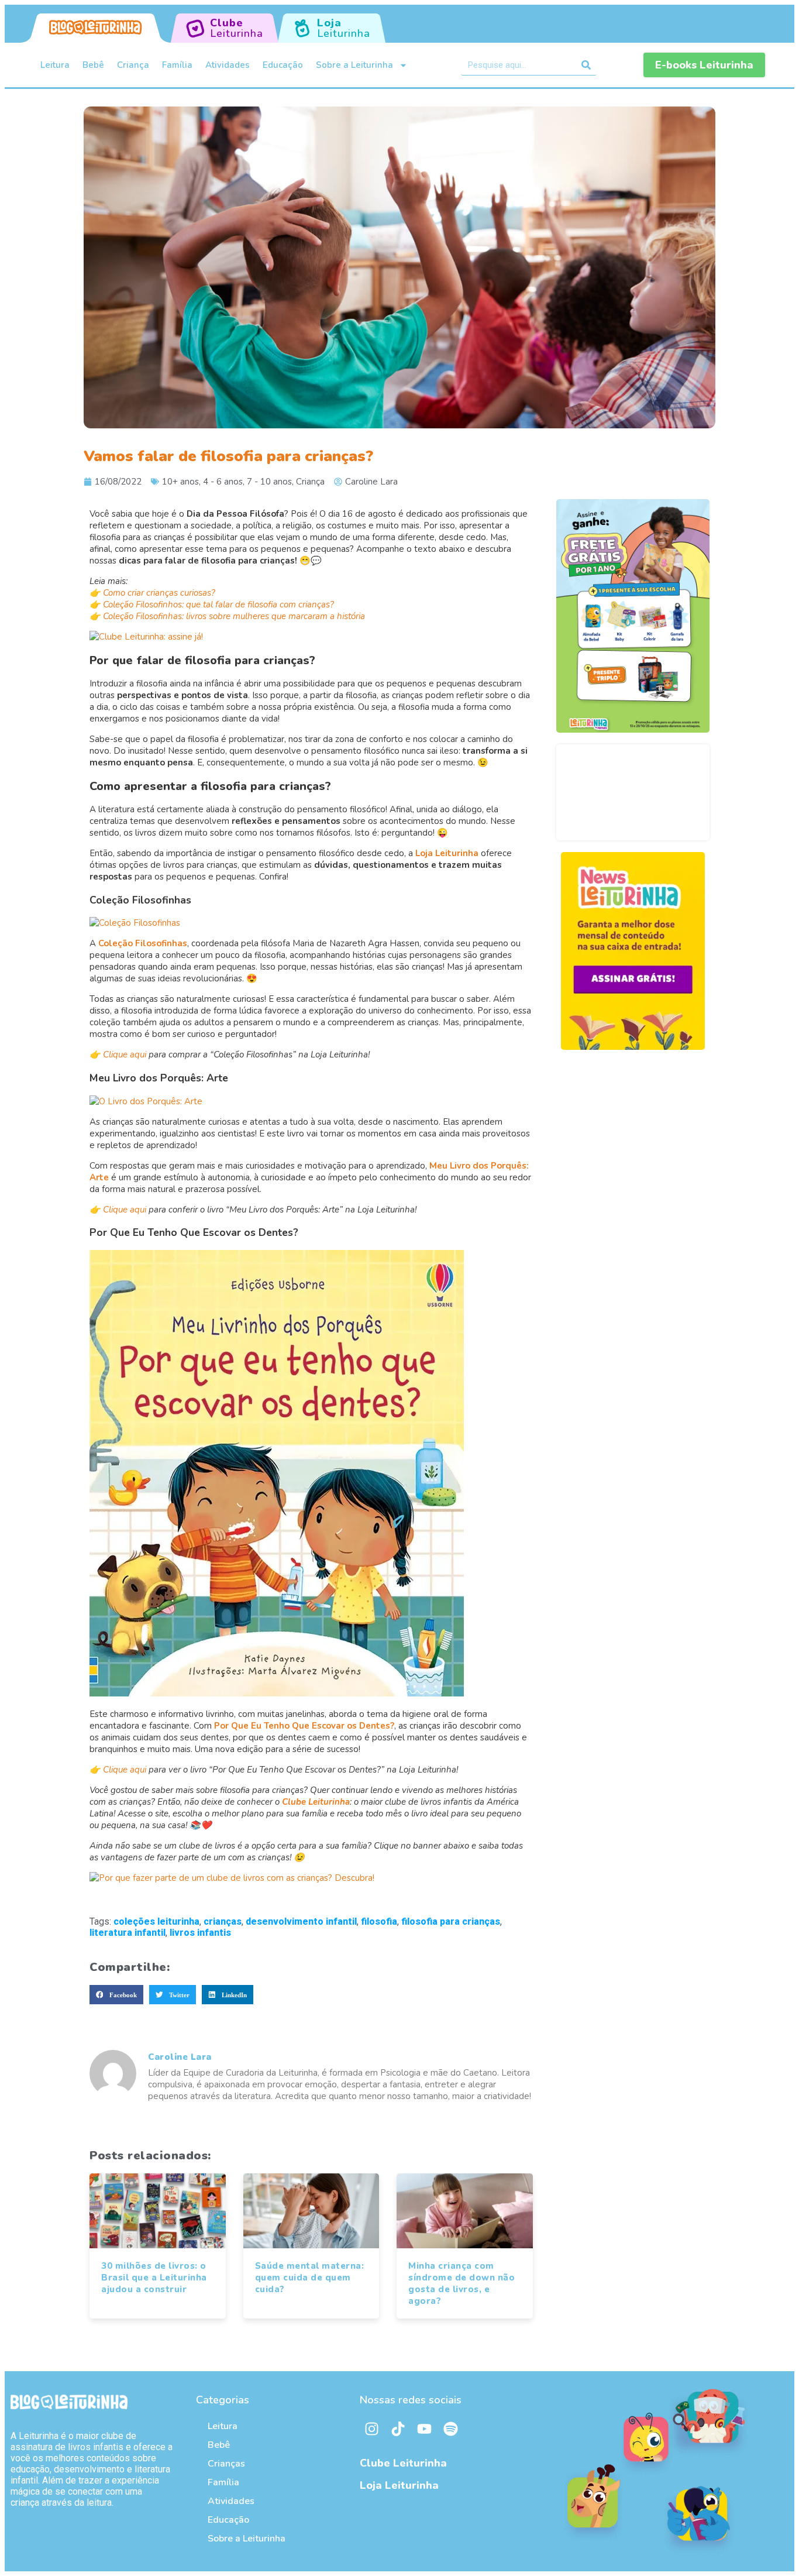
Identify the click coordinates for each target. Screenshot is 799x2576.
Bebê (93, 65)
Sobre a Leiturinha (354, 65)
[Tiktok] (398, 2429)
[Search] (586, 65)
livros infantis (200, 1933)
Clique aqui (125, 1055)
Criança (133, 65)
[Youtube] (424, 2429)
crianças (223, 1921)
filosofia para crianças (451, 1921)
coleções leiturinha (156, 1921)
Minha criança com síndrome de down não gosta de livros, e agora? (462, 2283)
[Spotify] (450, 2429)
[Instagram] (371, 2429)
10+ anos (180, 482)
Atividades (228, 65)
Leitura (55, 65)
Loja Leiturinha (399, 2485)
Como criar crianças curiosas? (159, 593)
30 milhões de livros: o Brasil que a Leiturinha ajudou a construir (154, 2278)
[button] (116, 1995)
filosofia (379, 1921)
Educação (283, 65)
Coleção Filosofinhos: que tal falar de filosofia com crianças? (218, 604)
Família (177, 65)
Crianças (226, 2464)
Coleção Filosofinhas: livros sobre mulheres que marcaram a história (234, 616)
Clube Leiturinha (403, 2463)
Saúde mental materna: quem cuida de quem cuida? (310, 2278)
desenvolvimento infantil (301, 1921)
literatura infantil (128, 1933)
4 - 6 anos (223, 482)
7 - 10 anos (269, 482)
